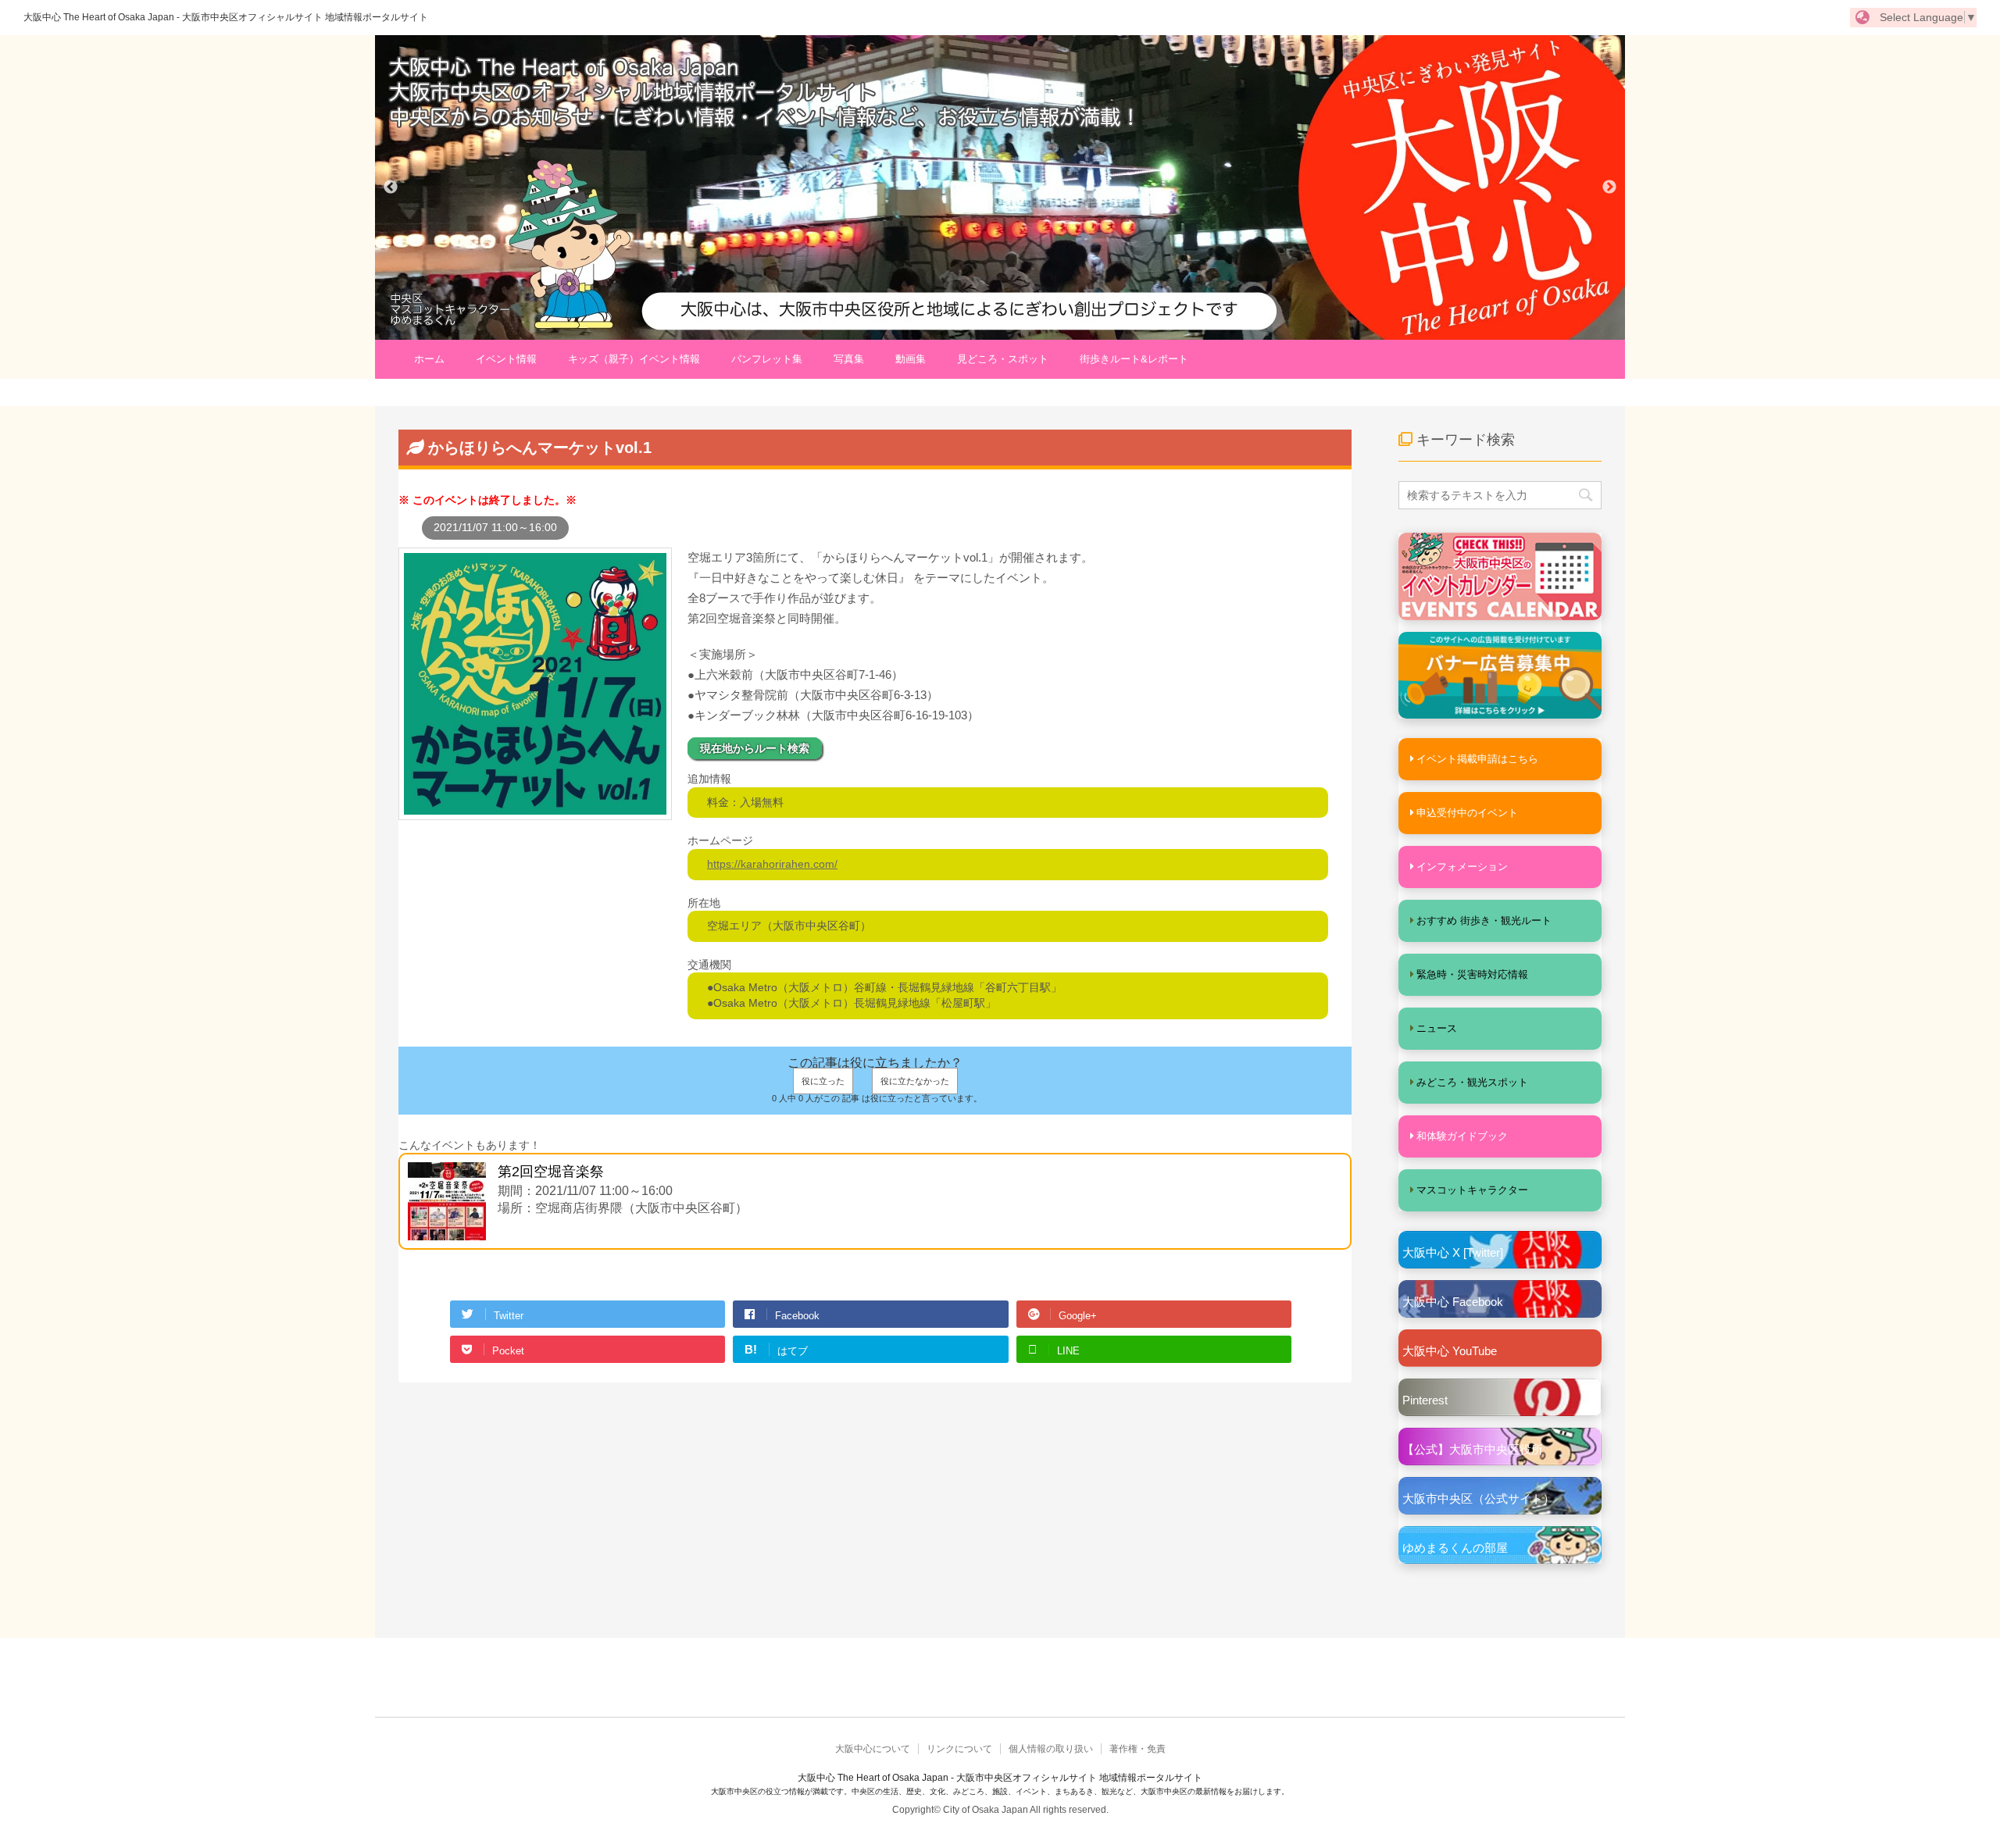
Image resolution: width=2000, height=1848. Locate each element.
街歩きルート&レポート (1134, 359)
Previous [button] (391, 187)
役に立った (823, 1081)
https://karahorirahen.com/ (772, 864)
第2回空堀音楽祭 (551, 1172)
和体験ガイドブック (1462, 1136)
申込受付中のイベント (1467, 813)
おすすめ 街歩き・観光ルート (1484, 920)
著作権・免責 (1137, 1749)
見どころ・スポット (1003, 359)
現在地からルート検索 (755, 748)
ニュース (1437, 1028)
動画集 (911, 359)
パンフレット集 (767, 359)
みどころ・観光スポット (1472, 1082)
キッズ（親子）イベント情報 (634, 359)
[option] (1000, 187)
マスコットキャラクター (1472, 1190)
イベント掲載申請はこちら (1477, 759)
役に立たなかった (915, 1081)
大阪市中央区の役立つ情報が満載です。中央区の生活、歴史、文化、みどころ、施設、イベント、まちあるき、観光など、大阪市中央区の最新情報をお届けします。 (1000, 1791)
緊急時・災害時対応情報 (1472, 974)
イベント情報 (506, 359)
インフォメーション (1462, 867)
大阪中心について (873, 1749)
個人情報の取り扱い (1051, 1749)
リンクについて (959, 1749)
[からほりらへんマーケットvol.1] (535, 812)
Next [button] (1609, 187)
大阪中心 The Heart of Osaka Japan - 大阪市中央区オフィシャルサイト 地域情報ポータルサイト (226, 17)
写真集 (849, 359)
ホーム (429, 359)
